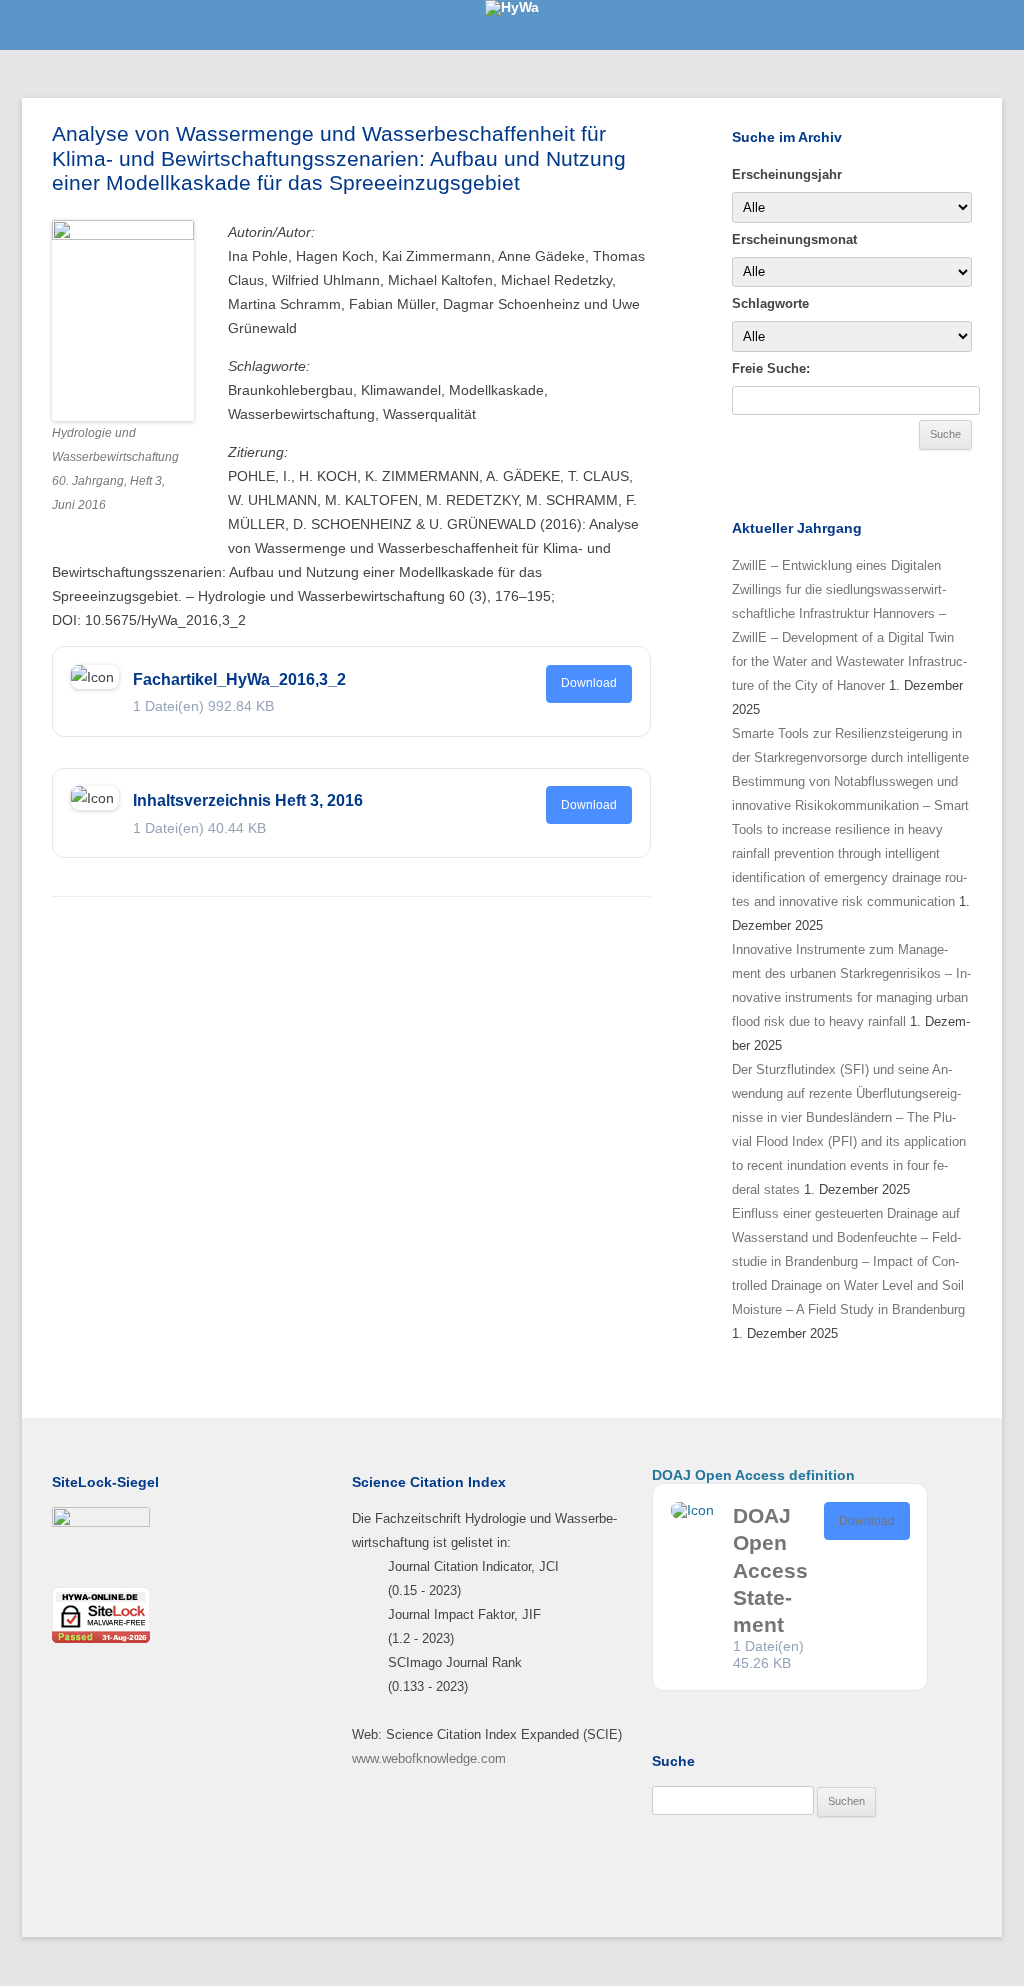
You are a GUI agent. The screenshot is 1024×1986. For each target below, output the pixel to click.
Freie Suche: (771, 368)
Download (589, 683)
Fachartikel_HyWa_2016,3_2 (239, 679)
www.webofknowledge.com (429, 1758)
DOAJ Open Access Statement (770, 1570)
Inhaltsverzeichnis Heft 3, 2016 (248, 800)
